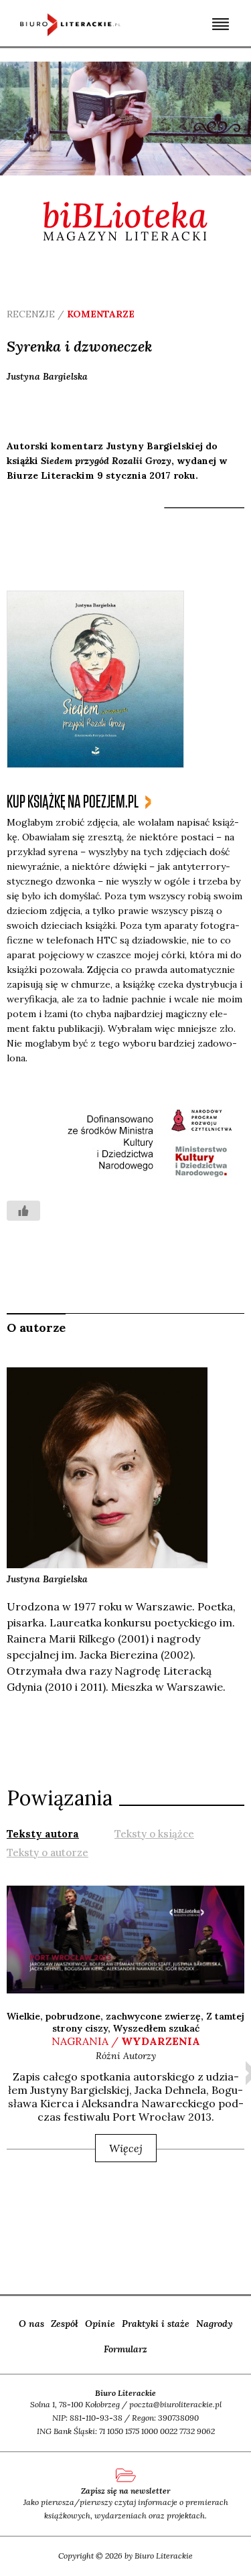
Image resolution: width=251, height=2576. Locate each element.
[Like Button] (23, 1211)
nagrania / (126, 2041)
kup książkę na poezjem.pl (73, 802)
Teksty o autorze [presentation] (48, 1852)
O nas (31, 2324)
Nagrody (215, 2324)
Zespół (65, 2324)
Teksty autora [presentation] (43, 1834)
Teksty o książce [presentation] (154, 1834)
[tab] (43, 1833)
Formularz (125, 2349)
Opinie (100, 2324)
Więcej (126, 2148)
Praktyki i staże (156, 2324)
